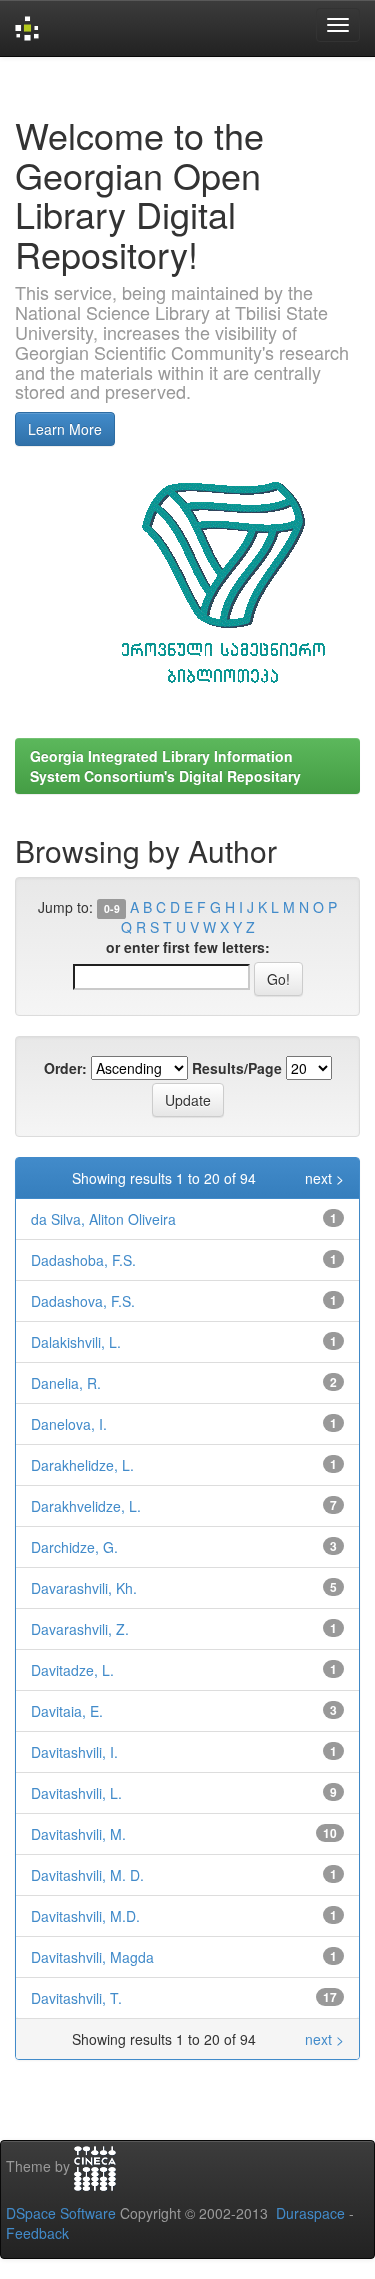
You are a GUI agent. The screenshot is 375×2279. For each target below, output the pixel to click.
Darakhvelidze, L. (86, 1506)
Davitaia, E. (67, 1711)
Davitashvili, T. (76, 1998)
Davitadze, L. (72, 1670)
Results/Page (237, 1068)
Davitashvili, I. (74, 1752)
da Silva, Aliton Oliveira (103, 1219)
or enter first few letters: (188, 947)
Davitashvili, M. (78, 1834)
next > (324, 1178)
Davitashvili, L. (76, 1793)
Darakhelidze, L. (82, 1465)
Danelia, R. (66, 1383)
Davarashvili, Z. (80, 1629)
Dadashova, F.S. (83, 1301)
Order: (65, 1068)
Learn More (65, 429)
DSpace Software (61, 2213)
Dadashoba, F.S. (83, 1260)
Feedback (37, 2233)
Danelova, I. (69, 1424)
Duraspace (310, 2213)
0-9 (112, 908)
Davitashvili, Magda (92, 1957)
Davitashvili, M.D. (85, 1916)
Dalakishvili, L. (76, 1342)
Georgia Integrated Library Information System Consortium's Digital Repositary (165, 766)
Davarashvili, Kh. (84, 1588)
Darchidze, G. (74, 1547)
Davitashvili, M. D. (87, 1875)
